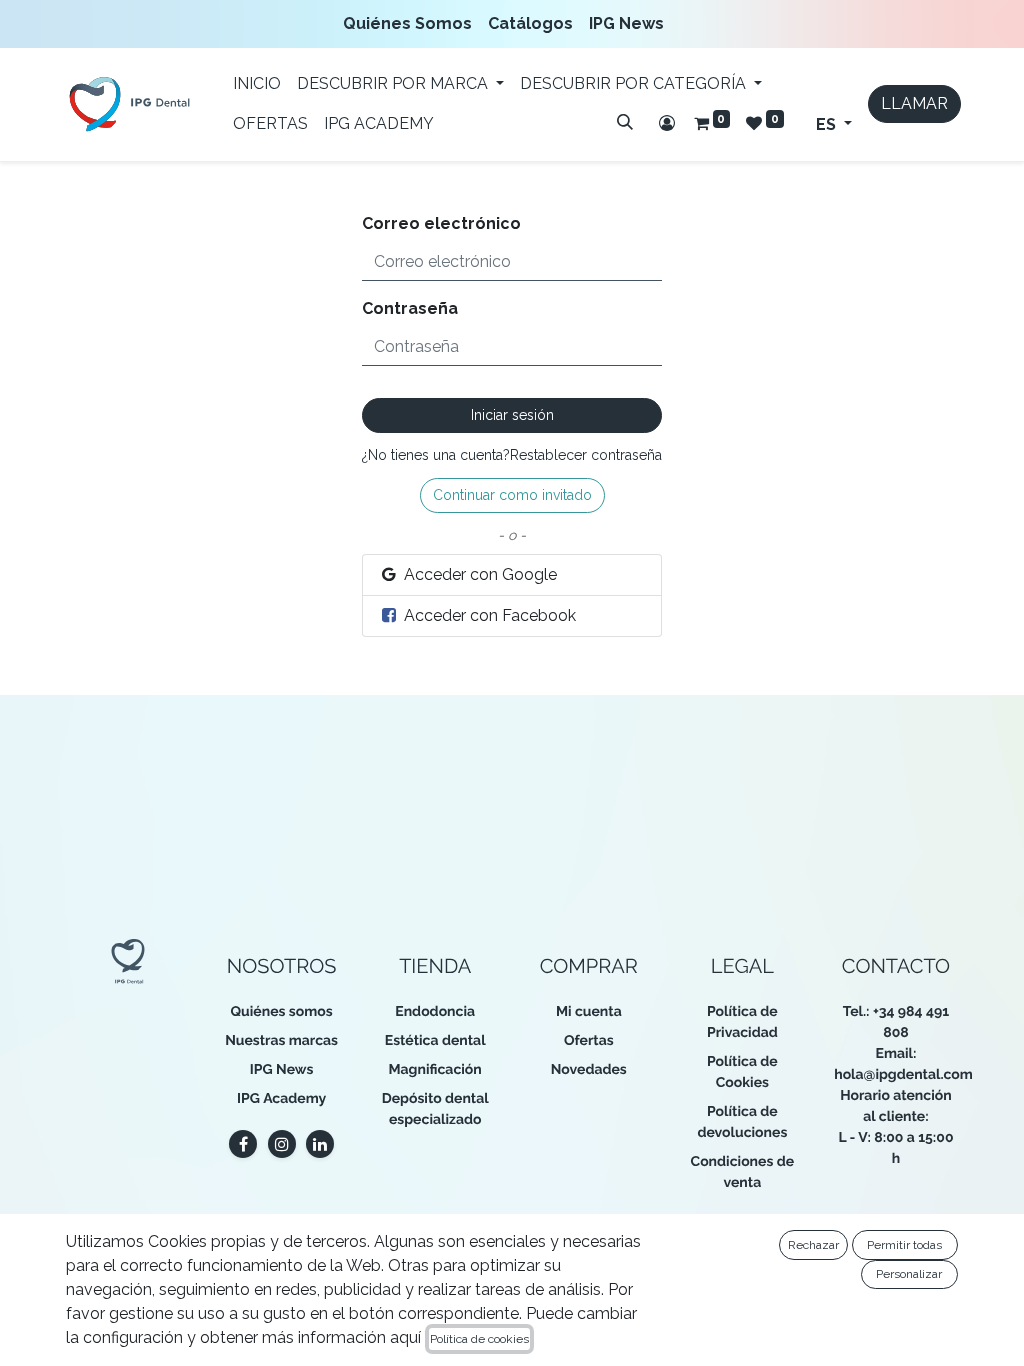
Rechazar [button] (813, 1245)
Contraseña (410, 308)
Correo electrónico (441, 223)
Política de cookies (479, 1339)
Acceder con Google (478, 574)
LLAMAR (914, 103)
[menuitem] (411, 24)
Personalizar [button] (909, 1274)
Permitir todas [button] (904, 1245)
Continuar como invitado (512, 495)
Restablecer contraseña (586, 455)
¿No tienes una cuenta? (436, 455)
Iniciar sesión (512, 415)
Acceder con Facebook (488, 615)
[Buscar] (625, 122)
